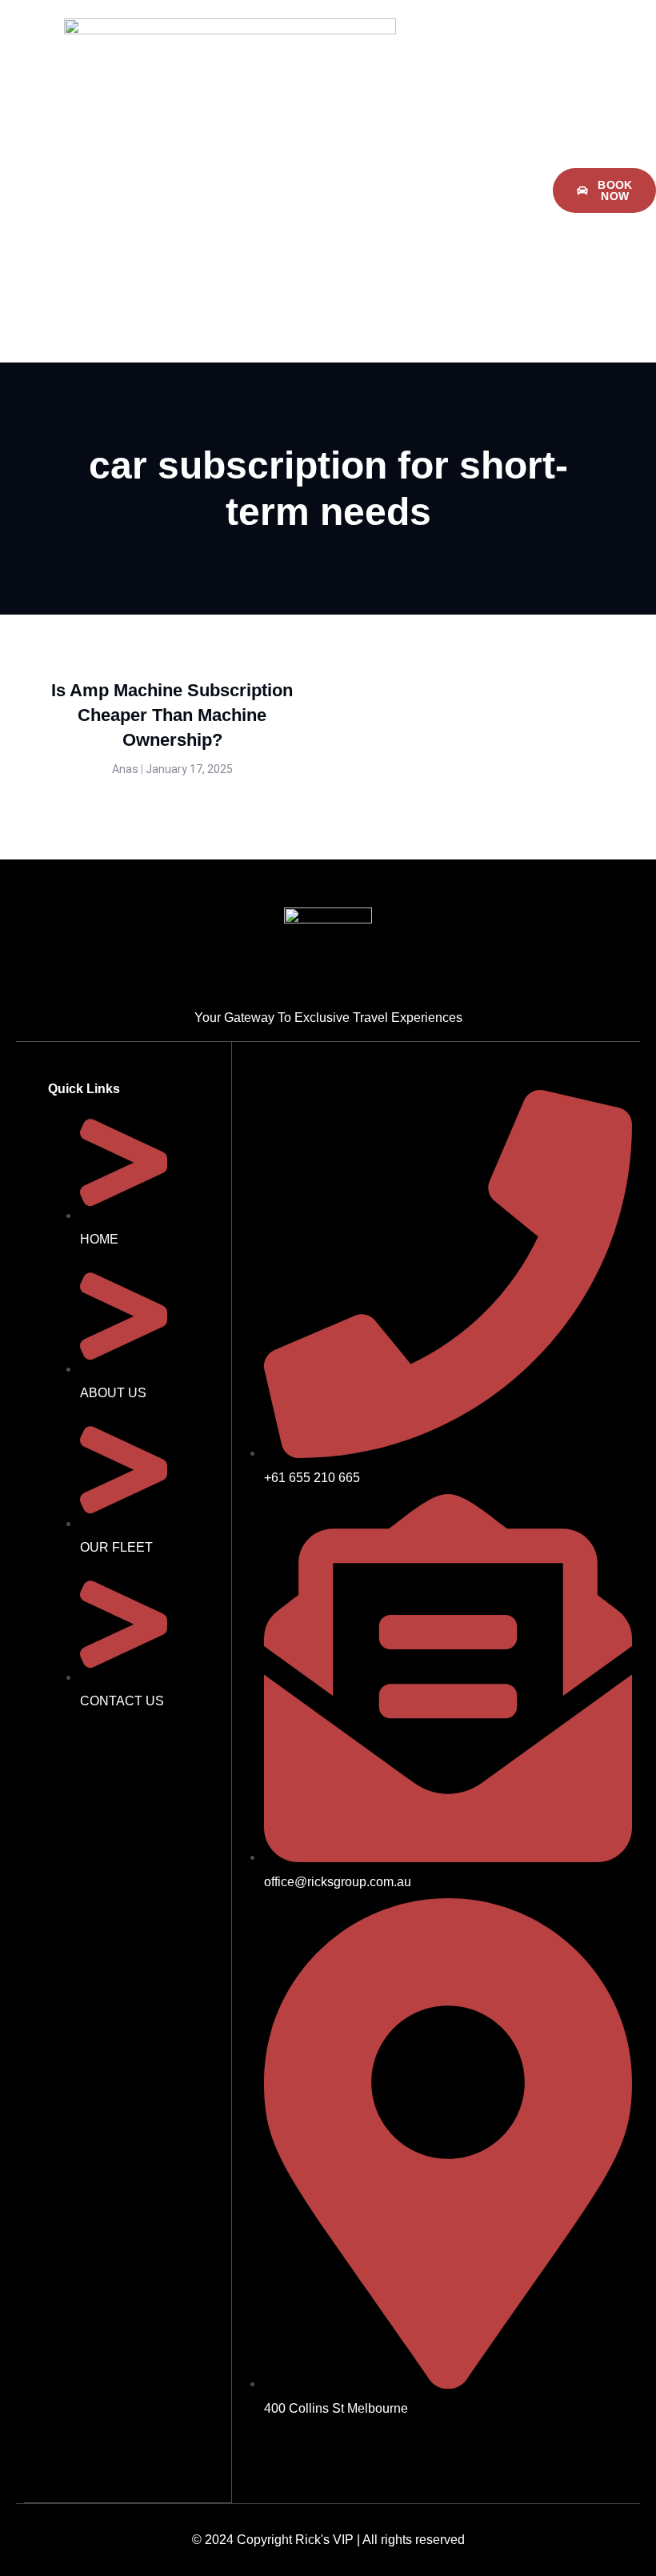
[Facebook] (252, 2453)
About (426, 166)
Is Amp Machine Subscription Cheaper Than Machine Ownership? (172, 715)
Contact (437, 214)
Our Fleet (498, 166)
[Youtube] (343, 2453)
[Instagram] (298, 2453)
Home (364, 166)
